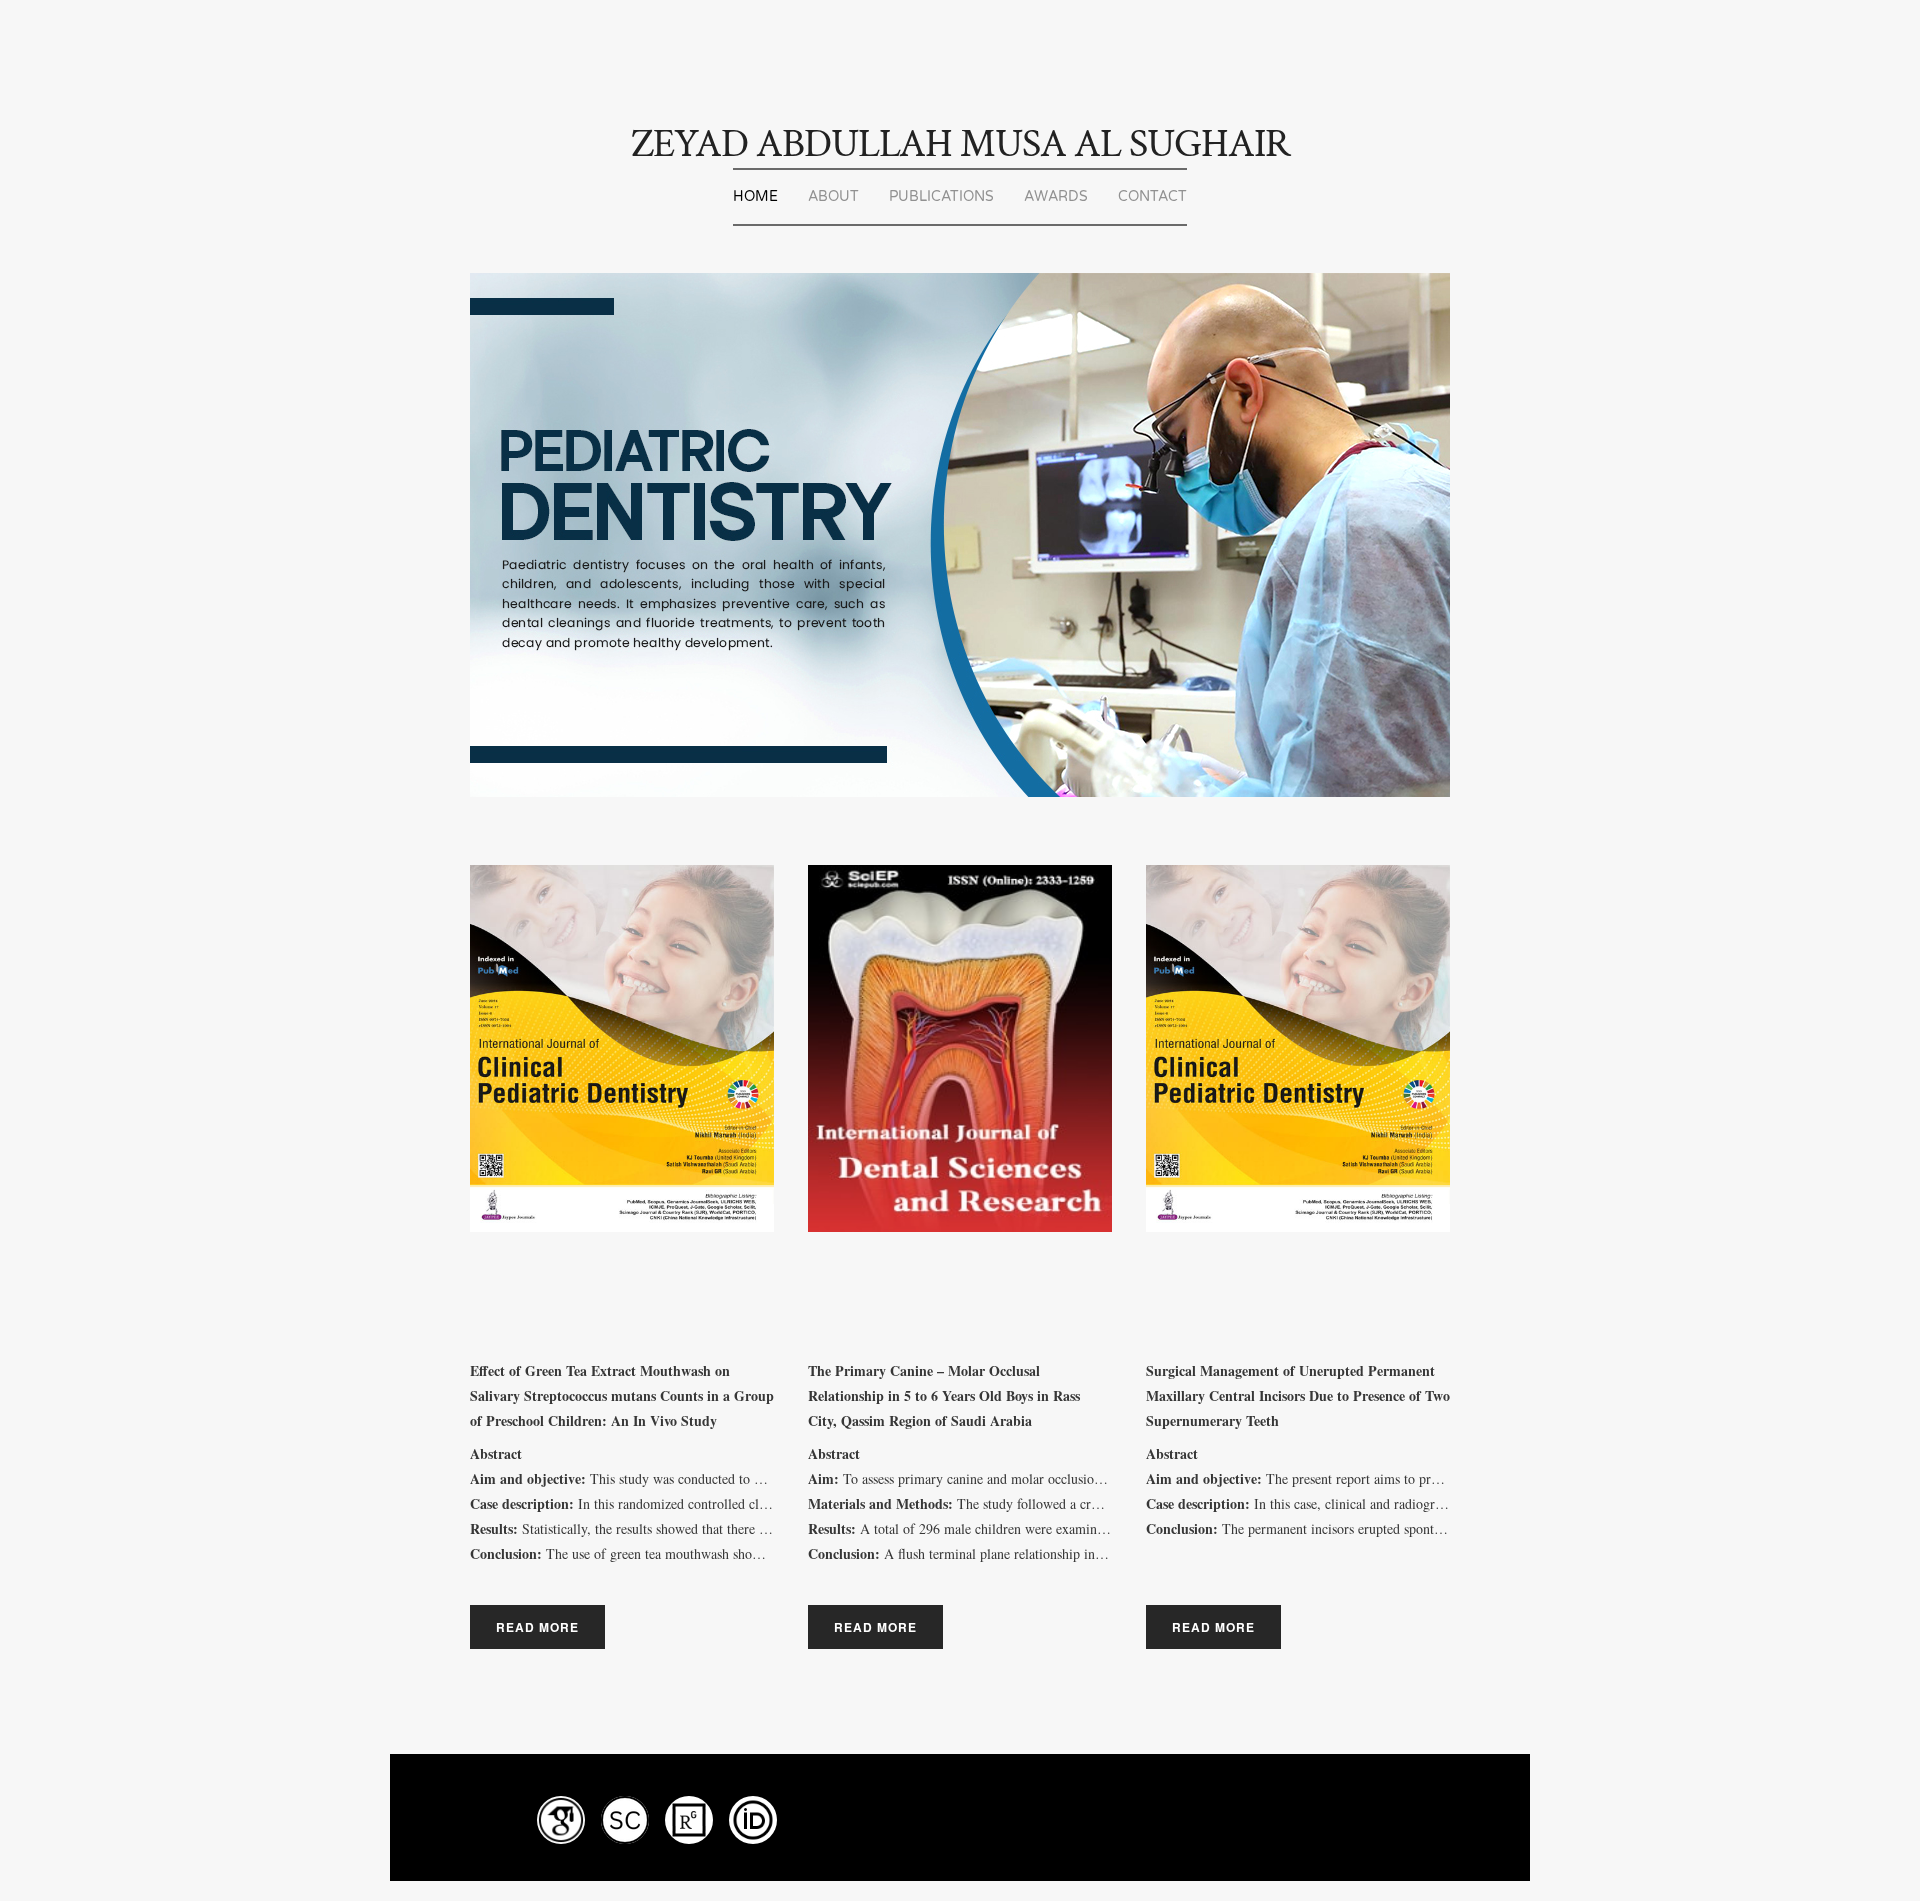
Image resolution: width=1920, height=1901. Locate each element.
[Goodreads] (625, 1820)
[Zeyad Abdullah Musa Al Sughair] (753, 1820)
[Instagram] (561, 1820)
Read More (537, 1627)
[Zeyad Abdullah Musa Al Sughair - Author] (689, 1820)
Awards (1056, 196)
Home (755, 196)
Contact (1152, 196)
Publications (941, 196)
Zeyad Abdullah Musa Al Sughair (960, 144)
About (833, 196)
